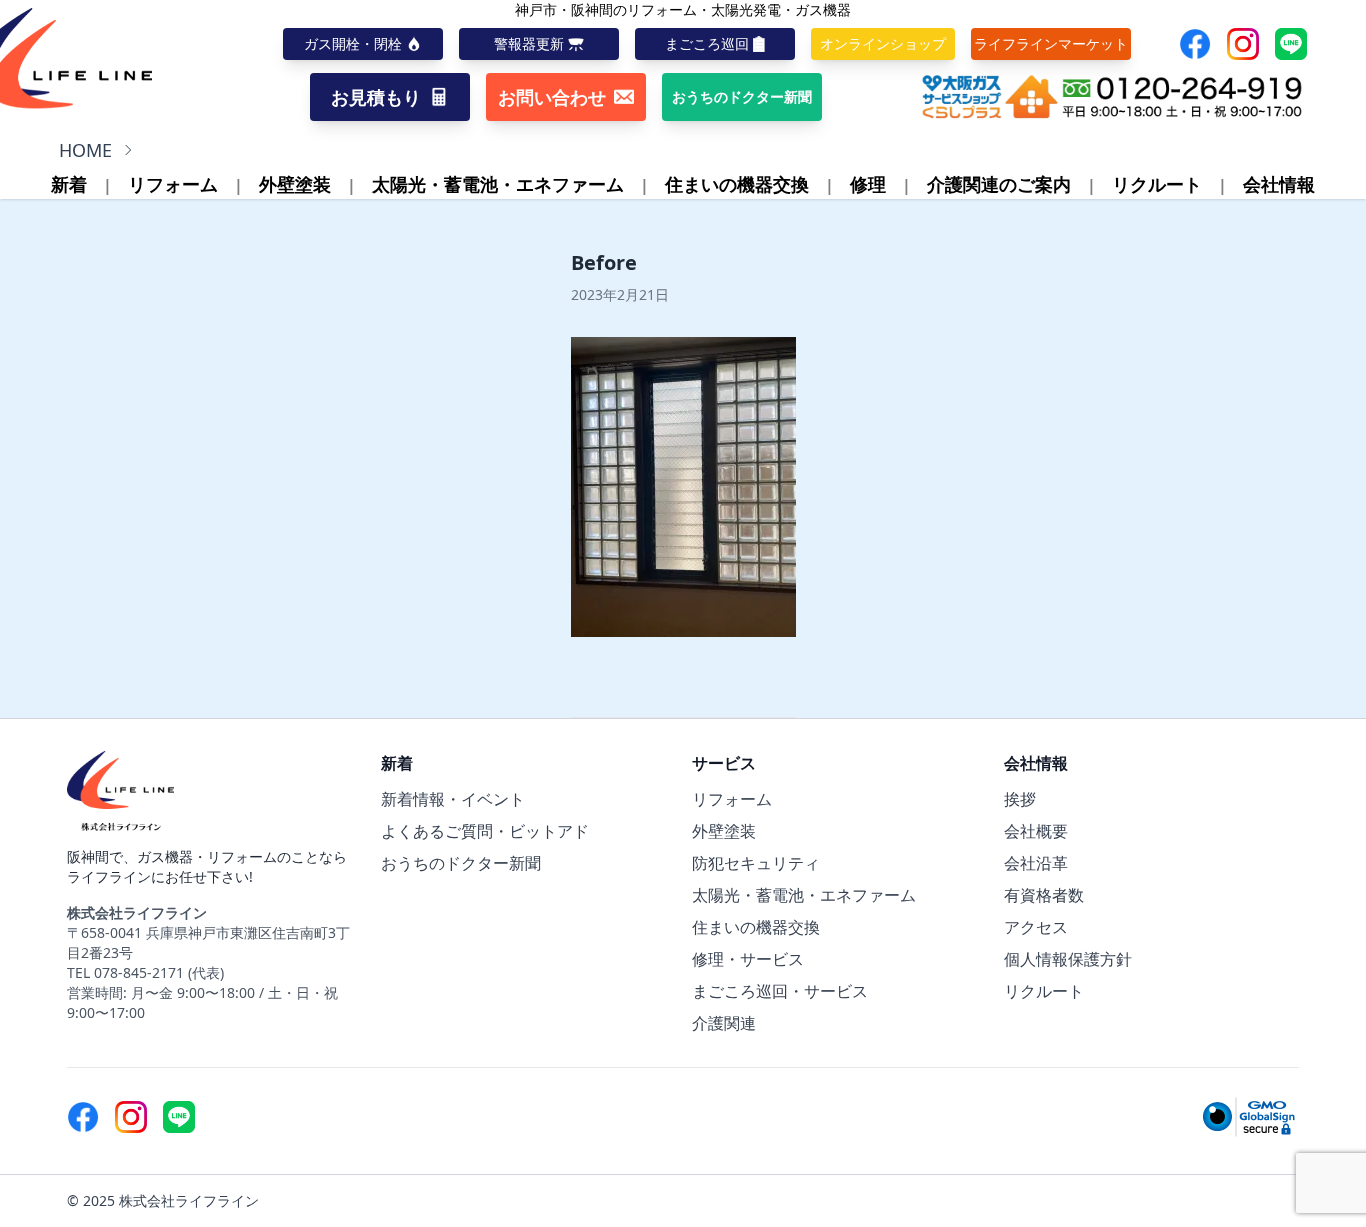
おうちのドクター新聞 (461, 863)
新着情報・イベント (453, 799)
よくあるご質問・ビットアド (485, 831)
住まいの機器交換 (737, 184)
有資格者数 (1044, 895)
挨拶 (1020, 799)
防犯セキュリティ (756, 863)
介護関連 (724, 1023)
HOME (85, 150)
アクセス (1036, 927)
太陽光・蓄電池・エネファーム (498, 184)
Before (604, 262)
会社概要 (1036, 831)
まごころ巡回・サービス (780, 991)
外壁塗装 (295, 184)
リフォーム (173, 184)
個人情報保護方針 (1068, 959)
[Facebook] (1195, 44)
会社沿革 (1036, 863)
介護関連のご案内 (999, 184)
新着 (69, 184)
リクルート (1157, 184)
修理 (868, 184)
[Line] (1291, 44)
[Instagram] (1243, 44)
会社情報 (1279, 184)
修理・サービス (748, 959)
